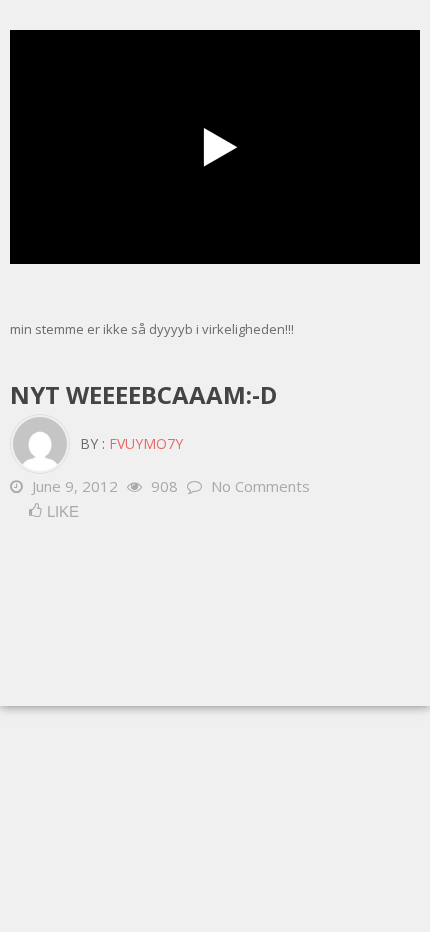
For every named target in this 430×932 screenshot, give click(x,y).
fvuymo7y (146, 443)
